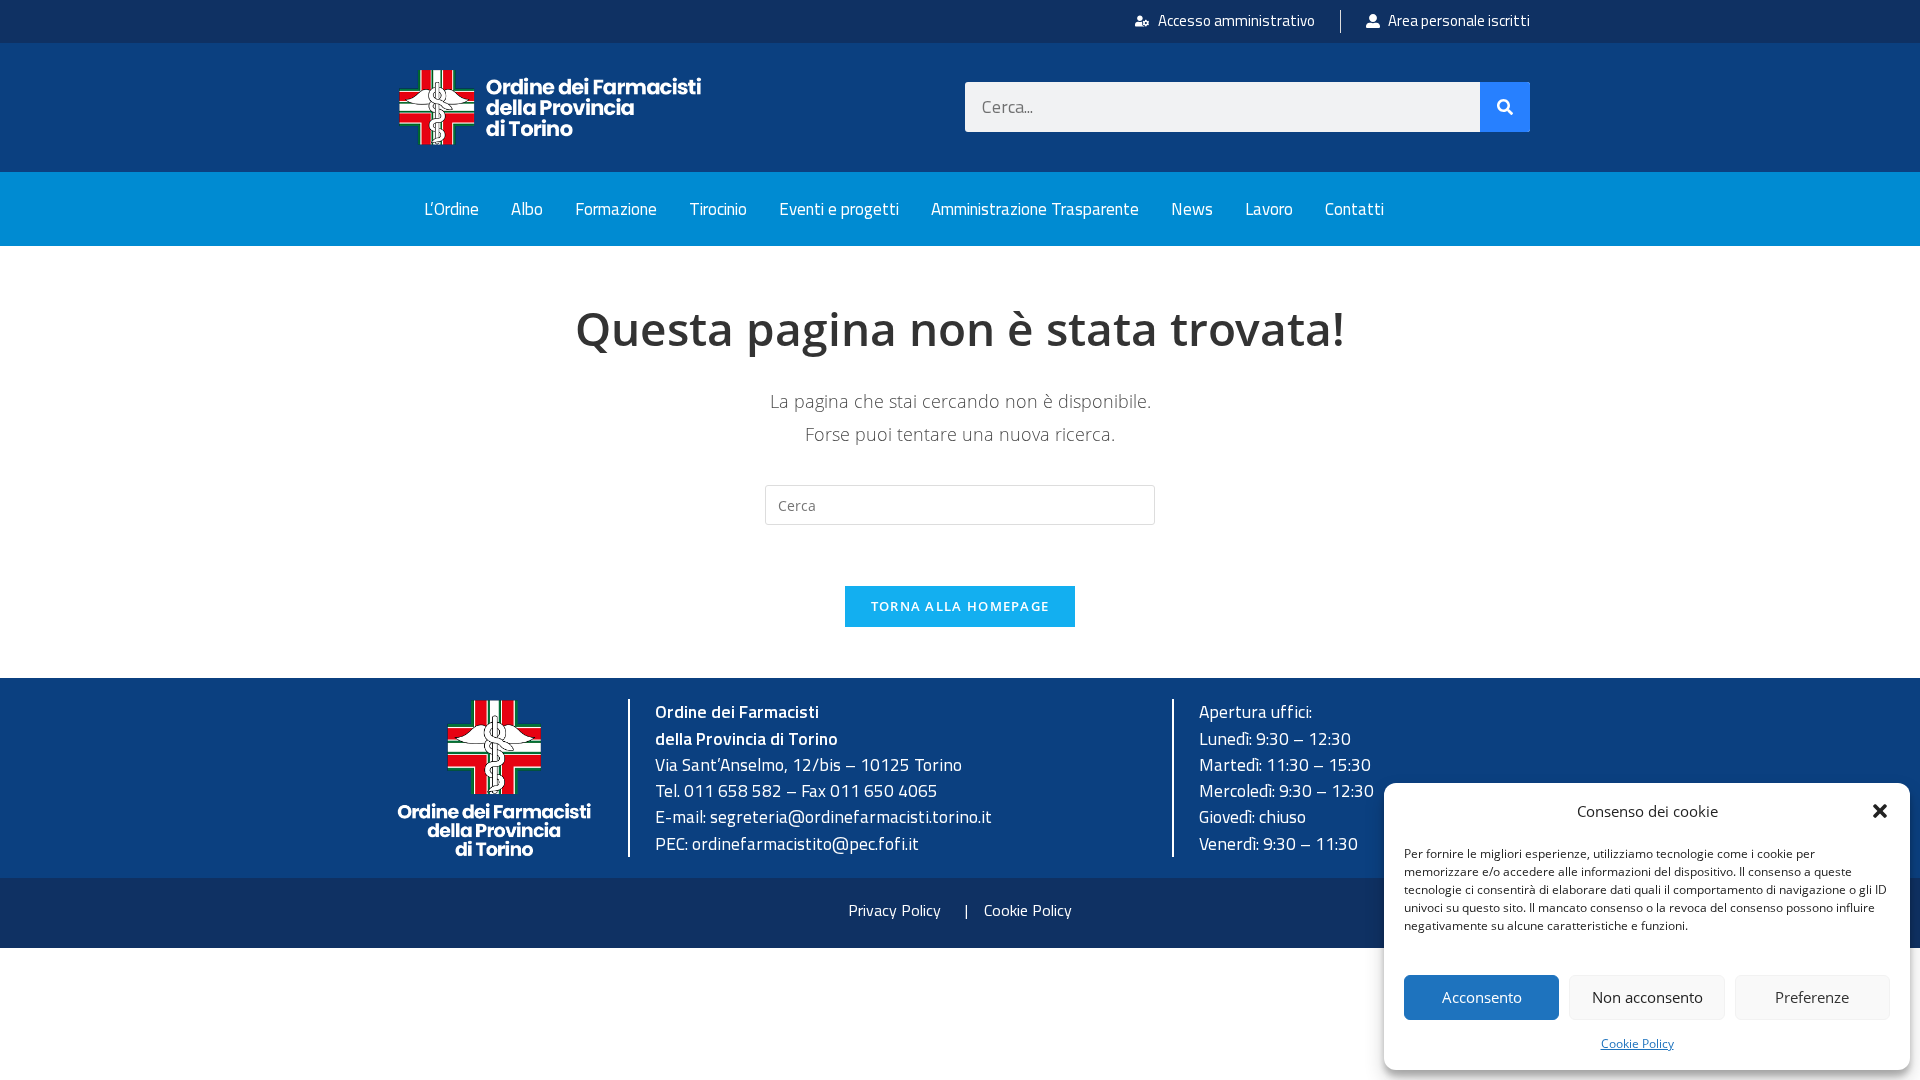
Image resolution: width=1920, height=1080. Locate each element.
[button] (1880, 811)
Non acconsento (1647, 997)
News (1192, 209)
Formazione (616, 209)
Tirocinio (718, 209)
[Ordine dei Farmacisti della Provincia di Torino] (550, 107)
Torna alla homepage (960, 606)
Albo (527, 209)
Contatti (1354, 209)
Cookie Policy (1637, 1043)
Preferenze (1812, 997)
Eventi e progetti (839, 209)
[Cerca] (1505, 107)
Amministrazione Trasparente (1035, 209)
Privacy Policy (894, 910)
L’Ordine (451, 209)
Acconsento (1482, 997)
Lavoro (1269, 209)
